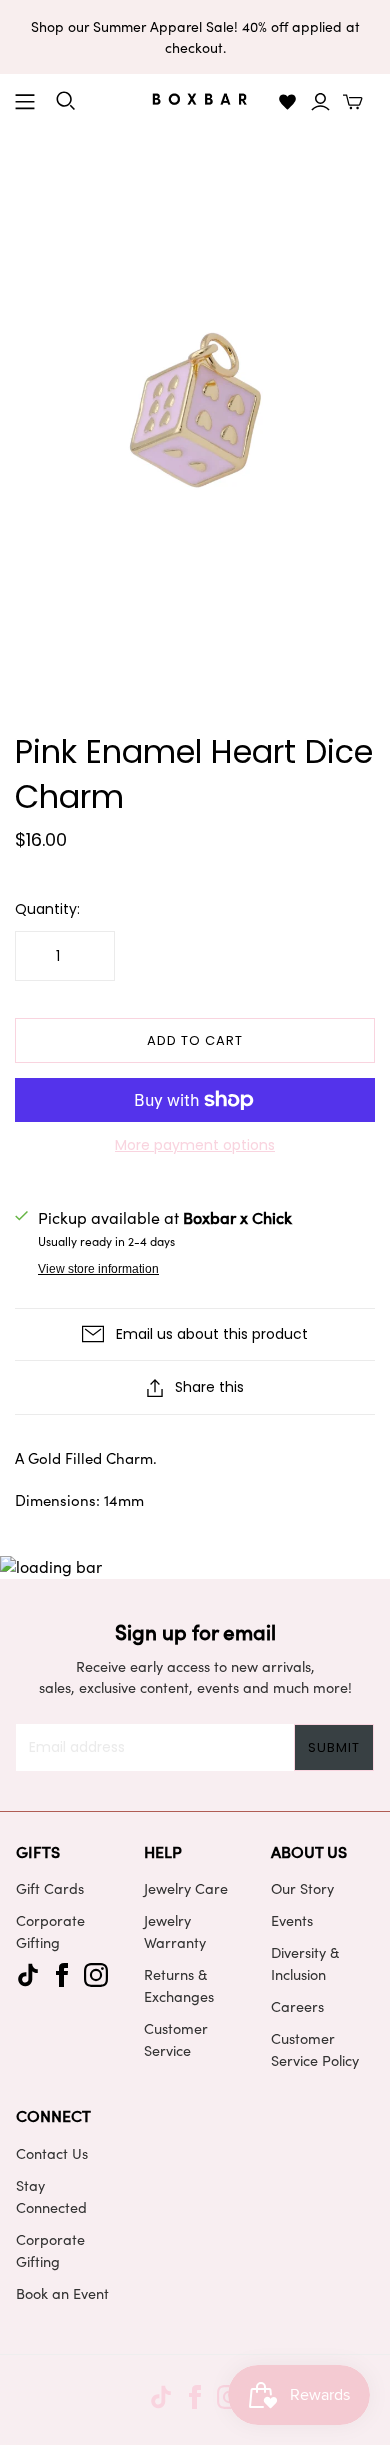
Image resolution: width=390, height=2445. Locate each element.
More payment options (195, 1145)
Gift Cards (50, 1888)
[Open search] (66, 101)
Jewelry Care (186, 1888)
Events (292, 1920)
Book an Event (62, 2293)
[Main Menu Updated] (25, 102)
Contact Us (52, 2153)
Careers (297, 2006)
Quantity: (47, 909)
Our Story (302, 1888)
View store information (98, 1269)
